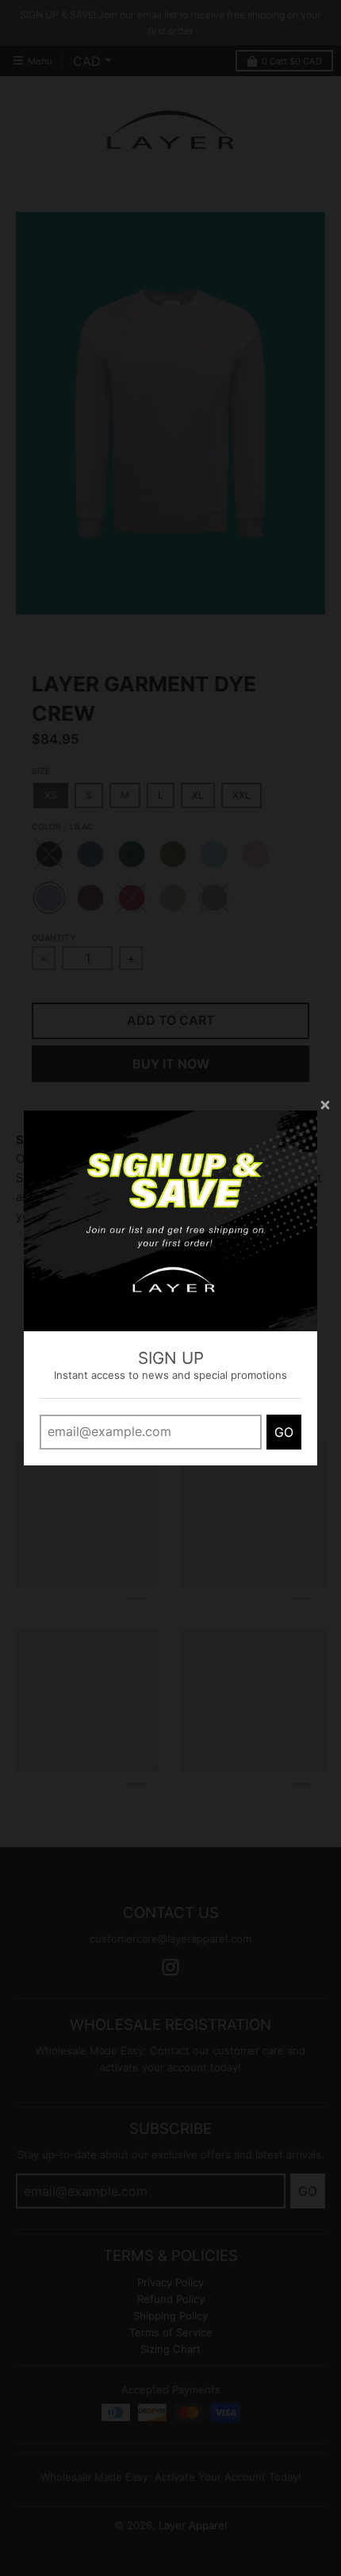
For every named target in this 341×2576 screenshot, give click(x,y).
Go (284, 1432)
